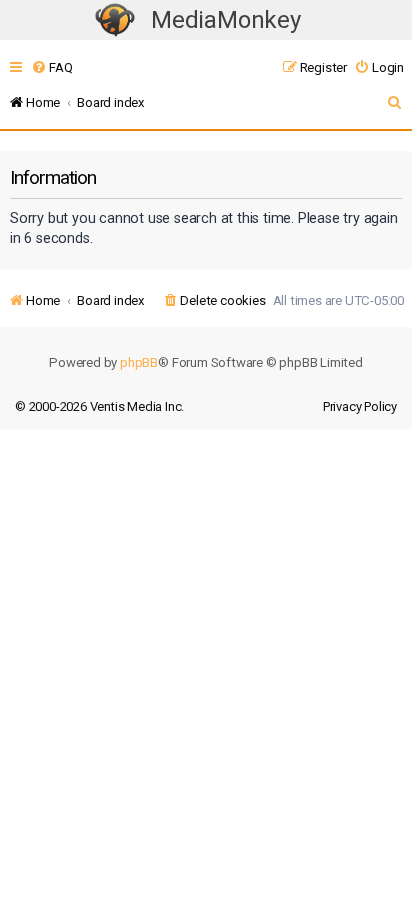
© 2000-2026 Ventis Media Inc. (99, 406)
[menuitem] (51, 67)
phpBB (139, 362)
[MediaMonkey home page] (115, 20)
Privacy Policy (360, 406)
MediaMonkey (226, 20)
